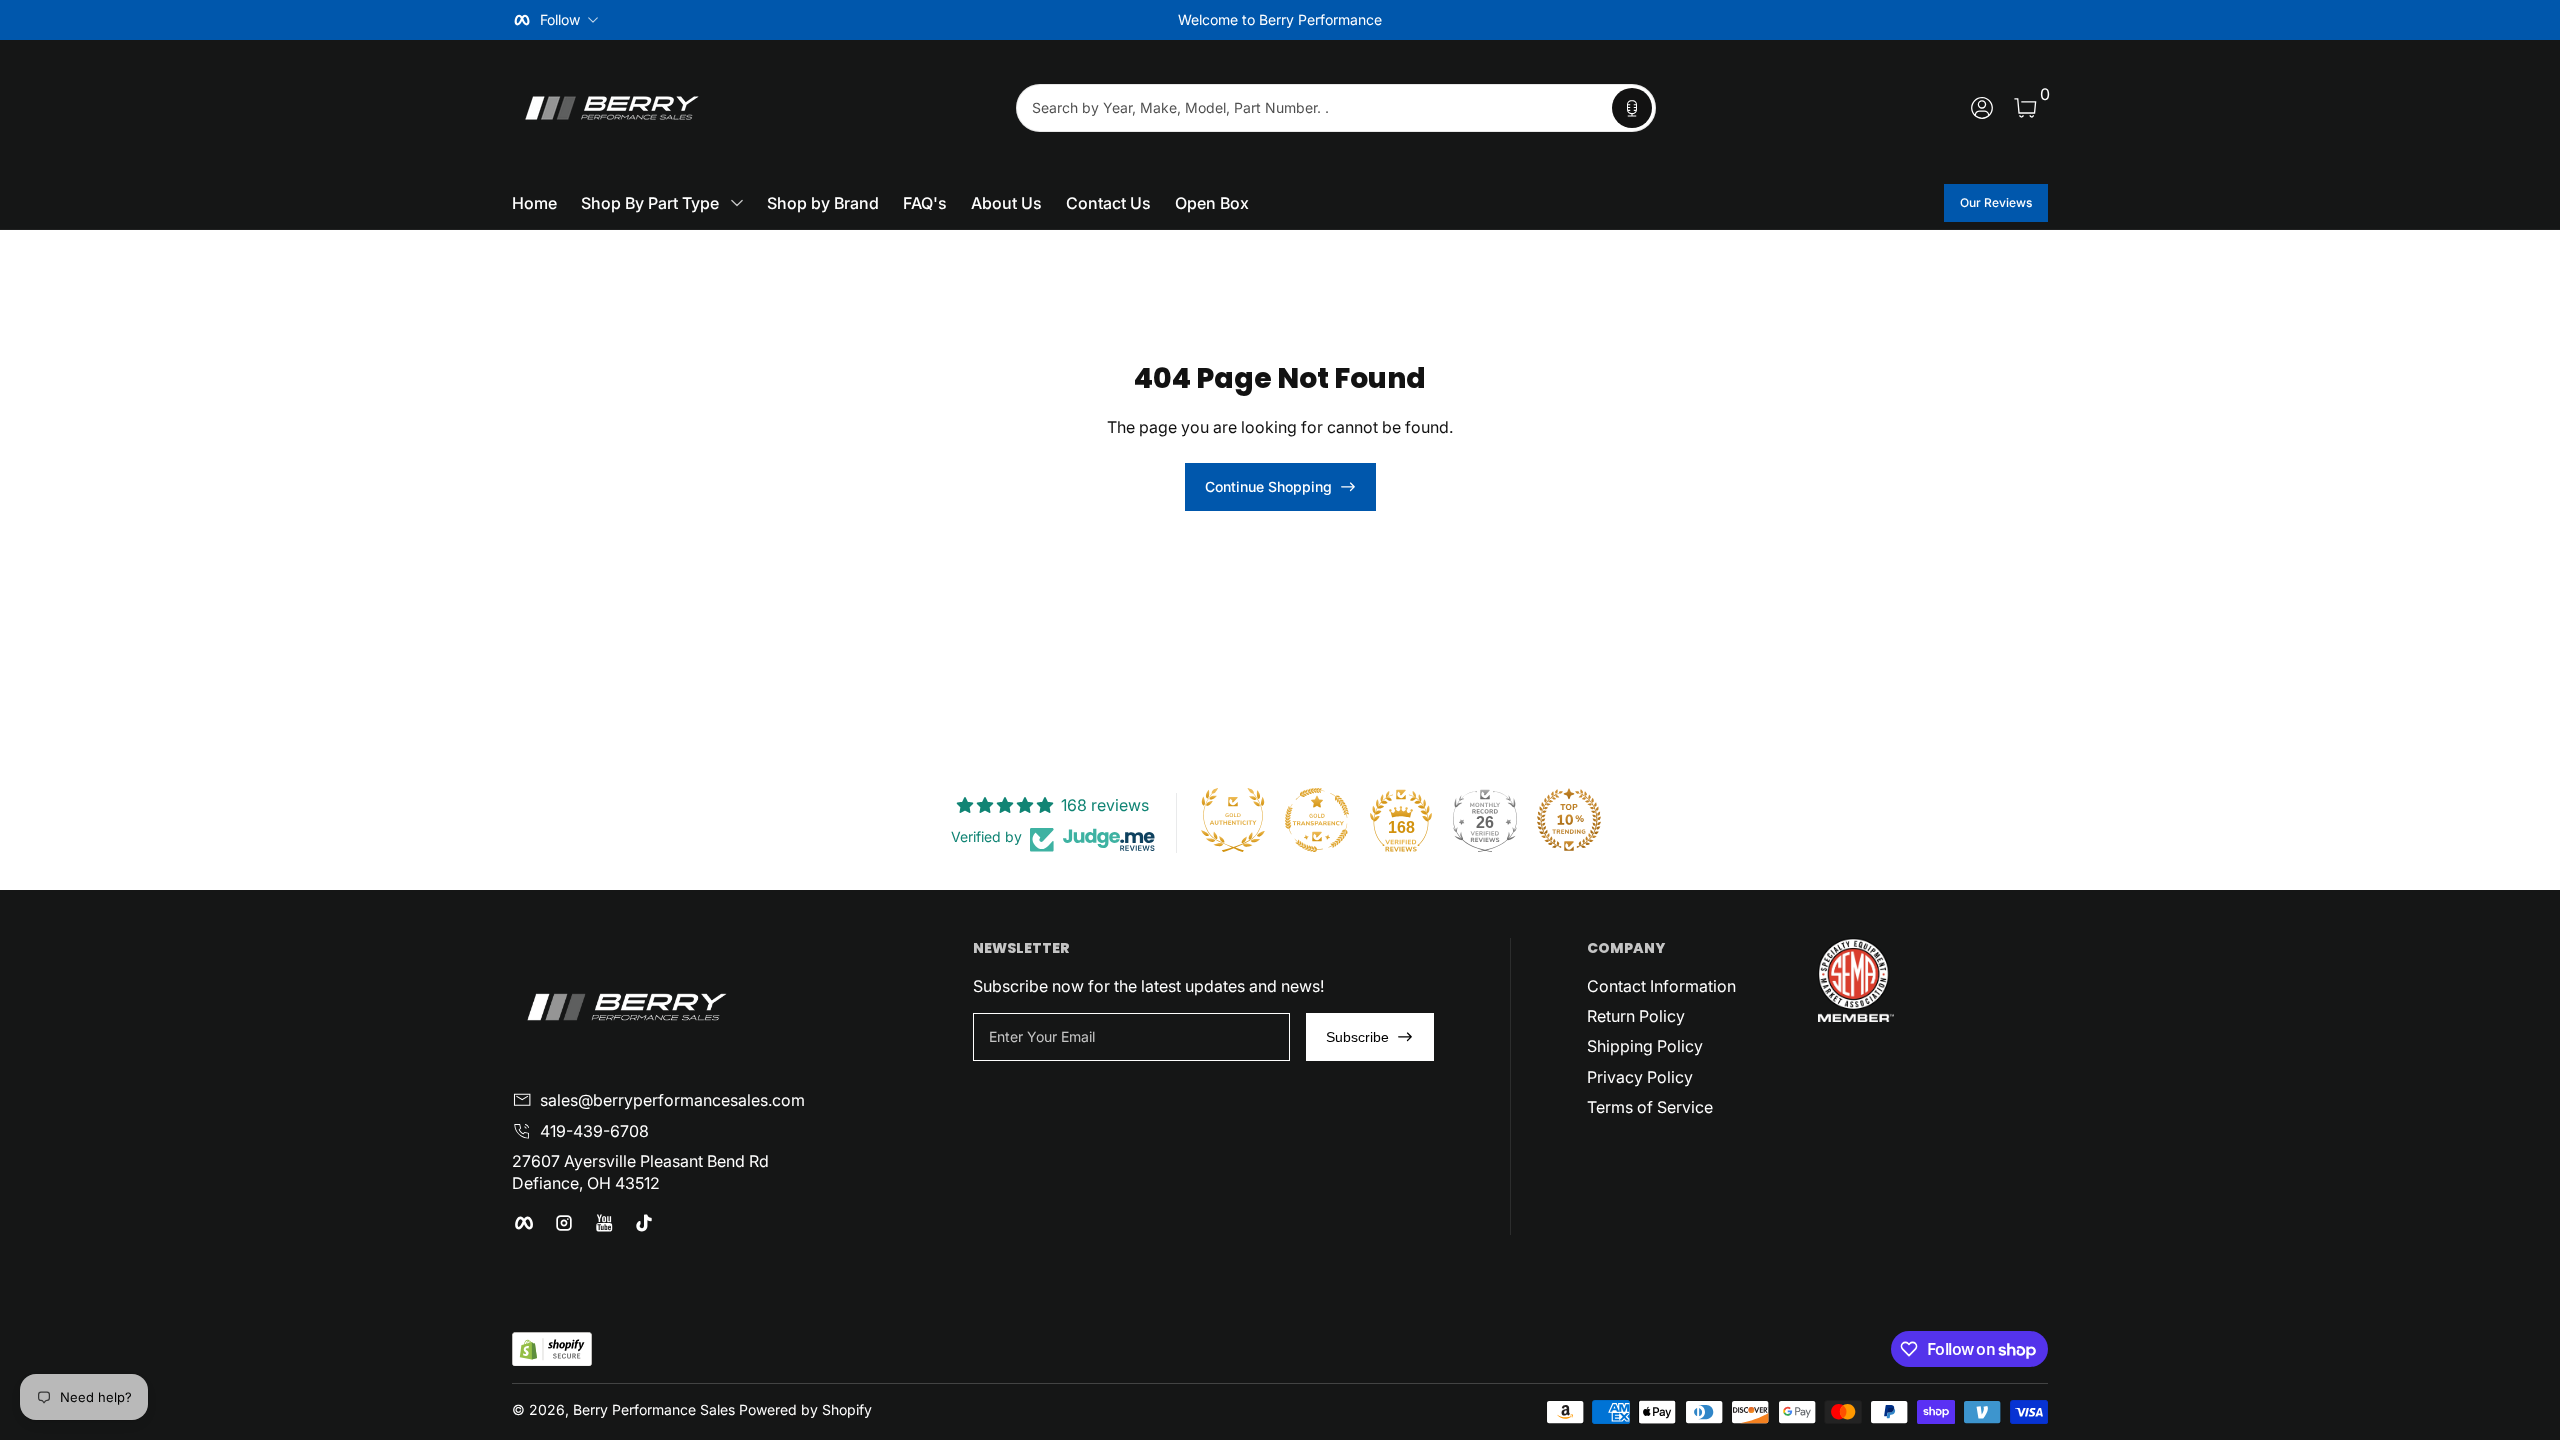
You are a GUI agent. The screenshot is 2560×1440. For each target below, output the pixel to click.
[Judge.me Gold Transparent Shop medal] (1317, 820)
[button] (1632, 108)
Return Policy (1636, 1016)
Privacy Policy (1640, 1077)
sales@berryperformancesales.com (672, 1100)
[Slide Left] (976, 20)
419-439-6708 (594, 1131)
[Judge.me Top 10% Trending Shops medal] (1569, 820)
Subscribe (1357, 1037)
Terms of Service (1650, 1107)
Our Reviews (1996, 202)
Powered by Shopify (805, 1409)
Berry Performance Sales (654, 1409)
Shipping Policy (1645, 1046)
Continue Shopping (1268, 486)
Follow (560, 19)
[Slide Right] (1584, 20)
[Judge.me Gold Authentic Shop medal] (1233, 820)
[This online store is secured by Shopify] (552, 1349)
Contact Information (1661, 986)
